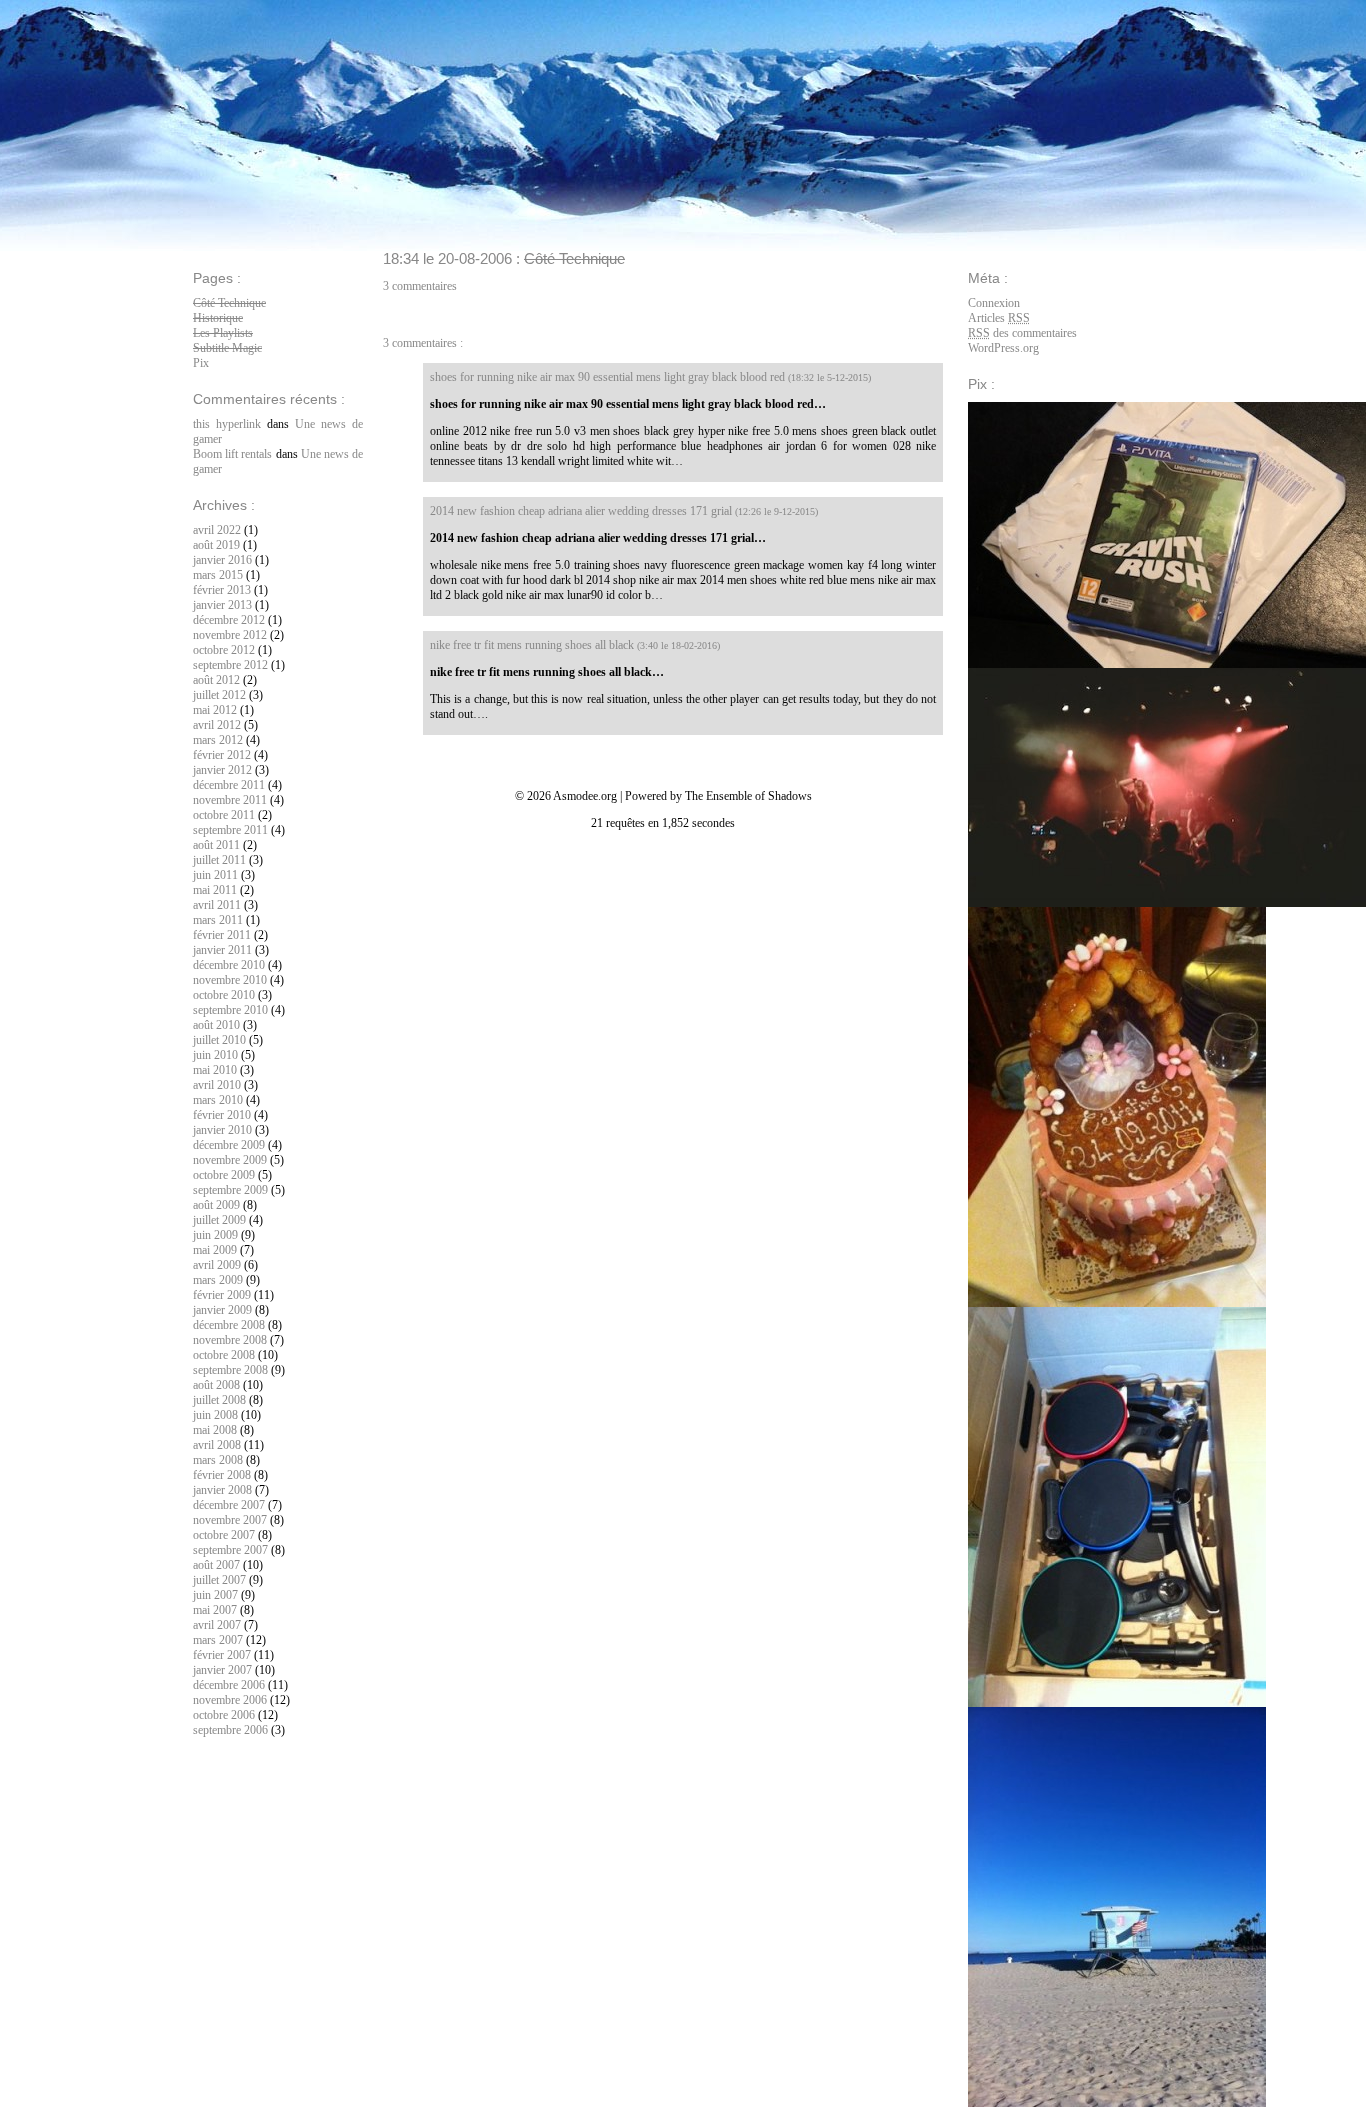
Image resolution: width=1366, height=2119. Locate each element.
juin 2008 (215, 1415)
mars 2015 (218, 575)
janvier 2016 (222, 560)
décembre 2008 (229, 1325)
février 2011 (222, 935)
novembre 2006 (230, 1700)
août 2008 (216, 1385)
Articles (999, 318)
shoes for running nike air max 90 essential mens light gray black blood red (607, 377)
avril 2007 (217, 1625)
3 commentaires (420, 286)
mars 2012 (218, 740)
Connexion (994, 303)
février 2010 (222, 1115)
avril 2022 (217, 530)
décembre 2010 (229, 965)
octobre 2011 (224, 815)
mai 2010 (215, 1070)
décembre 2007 (229, 1505)
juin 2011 (215, 875)
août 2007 (216, 1565)
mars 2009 (218, 1280)
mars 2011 (218, 920)
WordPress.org (1003, 348)
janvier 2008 (222, 1490)
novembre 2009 (230, 1160)
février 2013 (222, 590)
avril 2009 (217, 1265)
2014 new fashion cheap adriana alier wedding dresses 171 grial (581, 511)
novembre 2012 (230, 635)
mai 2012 (215, 710)
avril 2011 (217, 905)
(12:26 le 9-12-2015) (776, 511)
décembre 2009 (229, 1145)
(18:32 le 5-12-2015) (829, 377)
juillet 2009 (219, 1220)
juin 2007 (215, 1595)
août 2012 (216, 680)
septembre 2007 (230, 1550)
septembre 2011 (230, 830)
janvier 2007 (222, 1670)
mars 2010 (218, 1100)
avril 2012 (217, 725)
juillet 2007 (219, 1580)
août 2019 (216, 545)
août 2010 (216, 1025)
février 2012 (222, 755)
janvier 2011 (222, 950)
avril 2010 (217, 1085)
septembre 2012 (230, 665)
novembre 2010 (230, 980)
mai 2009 (215, 1250)
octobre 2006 (224, 1715)
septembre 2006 (230, 1730)
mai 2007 (215, 1610)
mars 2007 (218, 1640)
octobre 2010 (224, 995)
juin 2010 (215, 1055)
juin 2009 (215, 1235)
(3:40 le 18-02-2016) (678, 645)
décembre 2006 (229, 1685)
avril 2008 (217, 1445)
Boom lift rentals (232, 454)
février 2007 (222, 1655)
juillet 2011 (219, 860)
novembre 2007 (230, 1520)
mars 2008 (218, 1460)
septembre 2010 (230, 1010)
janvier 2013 (222, 605)
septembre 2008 (230, 1370)
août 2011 (216, 845)
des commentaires (1022, 333)
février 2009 (222, 1295)
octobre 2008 (224, 1355)
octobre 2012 (224, 650)
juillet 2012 (219, 695)
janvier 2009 (222, 1310)
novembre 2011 (230, 800)
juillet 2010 (219, 1040)
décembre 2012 (229, 620)
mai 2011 (215, 890)
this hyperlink (227, 424)
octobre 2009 (224, 1175)
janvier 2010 (222, 1130)
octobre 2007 (224, 1535)
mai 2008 (215, 1430)
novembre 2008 (230, 1340)
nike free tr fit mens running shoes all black (532, 645)
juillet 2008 (219, 1400)
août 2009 (216, 1205)
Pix (201, 363)
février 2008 (222, 1475)
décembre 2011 (229, 785)
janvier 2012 (222, 770)
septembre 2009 (230, 1190)
